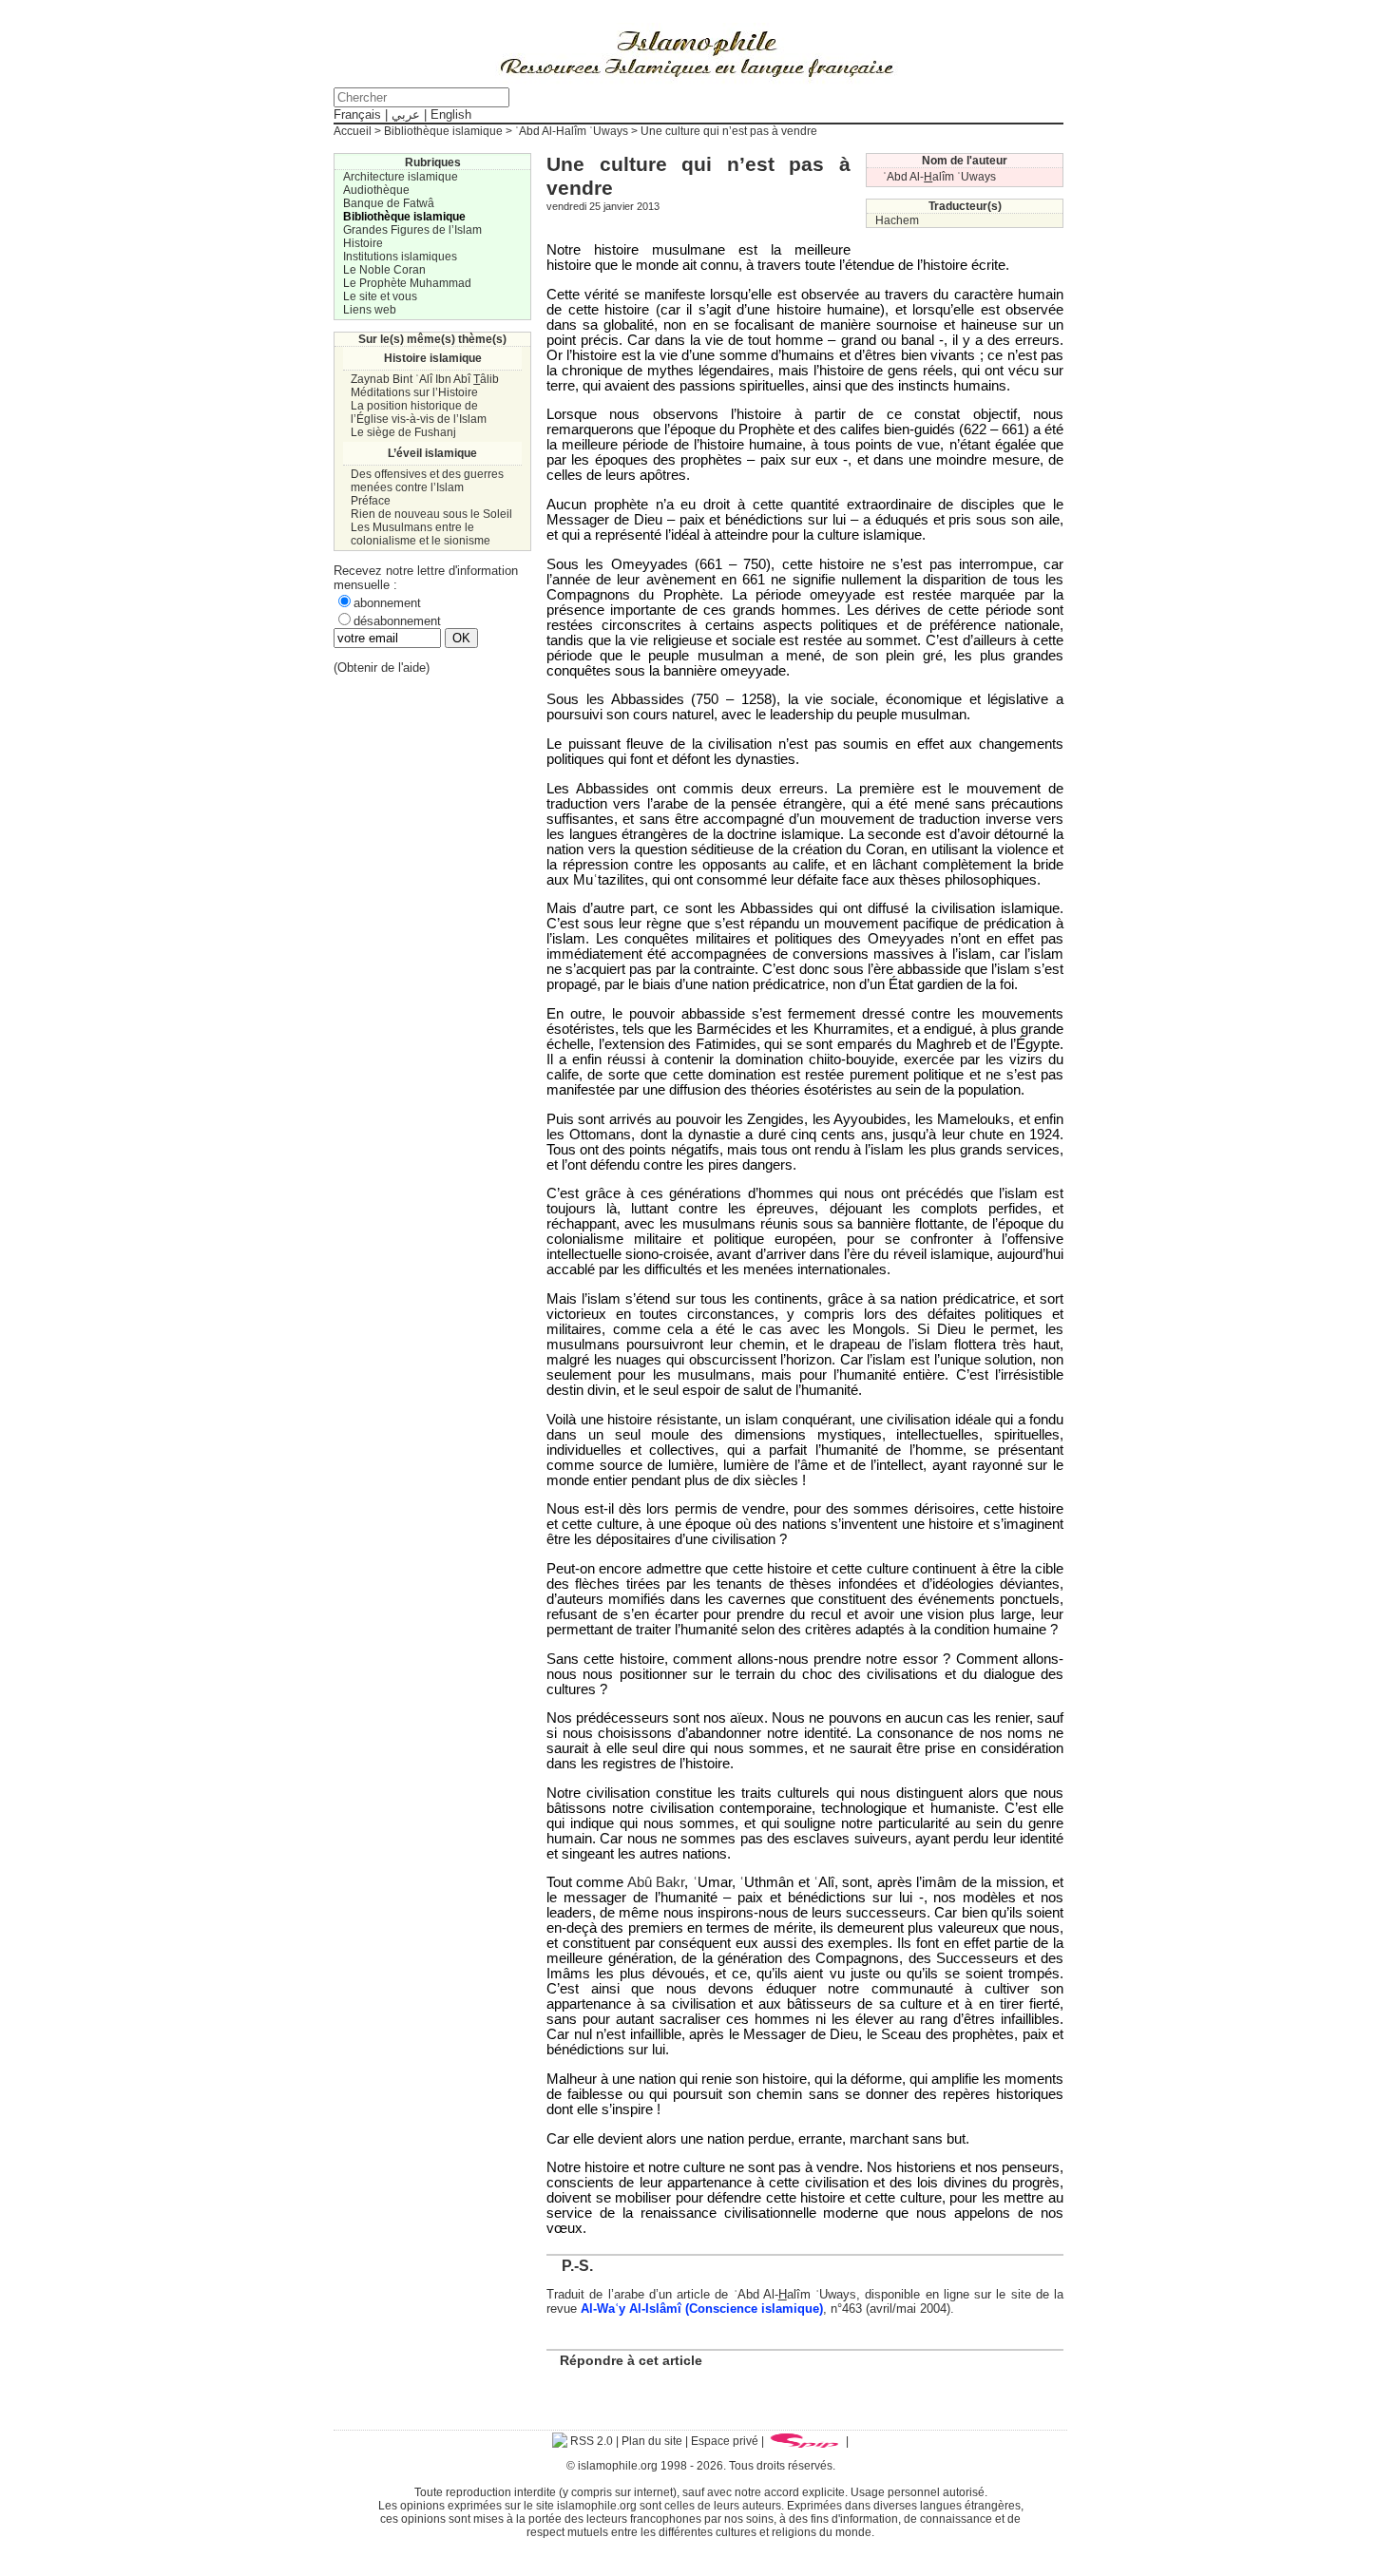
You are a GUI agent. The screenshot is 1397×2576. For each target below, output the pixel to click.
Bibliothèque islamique (443, 131)
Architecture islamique (401, 177)
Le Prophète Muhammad (407, 283)
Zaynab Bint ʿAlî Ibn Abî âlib (425, 379)
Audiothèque (376, 190)
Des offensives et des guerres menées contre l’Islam (427, 481)
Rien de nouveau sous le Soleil (431, 514)
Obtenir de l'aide (382, 668)
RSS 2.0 (590, 2441)
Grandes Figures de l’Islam (412, 230)
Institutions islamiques (400, 257)
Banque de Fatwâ (389, 203)
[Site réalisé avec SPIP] (805, 2441)
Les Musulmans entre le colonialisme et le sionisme (421, 534)
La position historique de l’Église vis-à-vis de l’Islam (419, 412)
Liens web (370, 310)
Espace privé (725, 2441)
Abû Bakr (656, 1882)
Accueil (353, 131)
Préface (371, 501)
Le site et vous (380, 296)
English (451, 114)
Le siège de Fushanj (403, 432)
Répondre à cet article (631, 2360)
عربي (406, 114)
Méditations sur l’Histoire (414, 392)
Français (357, 114)
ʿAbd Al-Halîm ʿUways (572, 131)
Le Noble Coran (384, 270)
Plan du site (652, 2441)
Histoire (363, 243)
